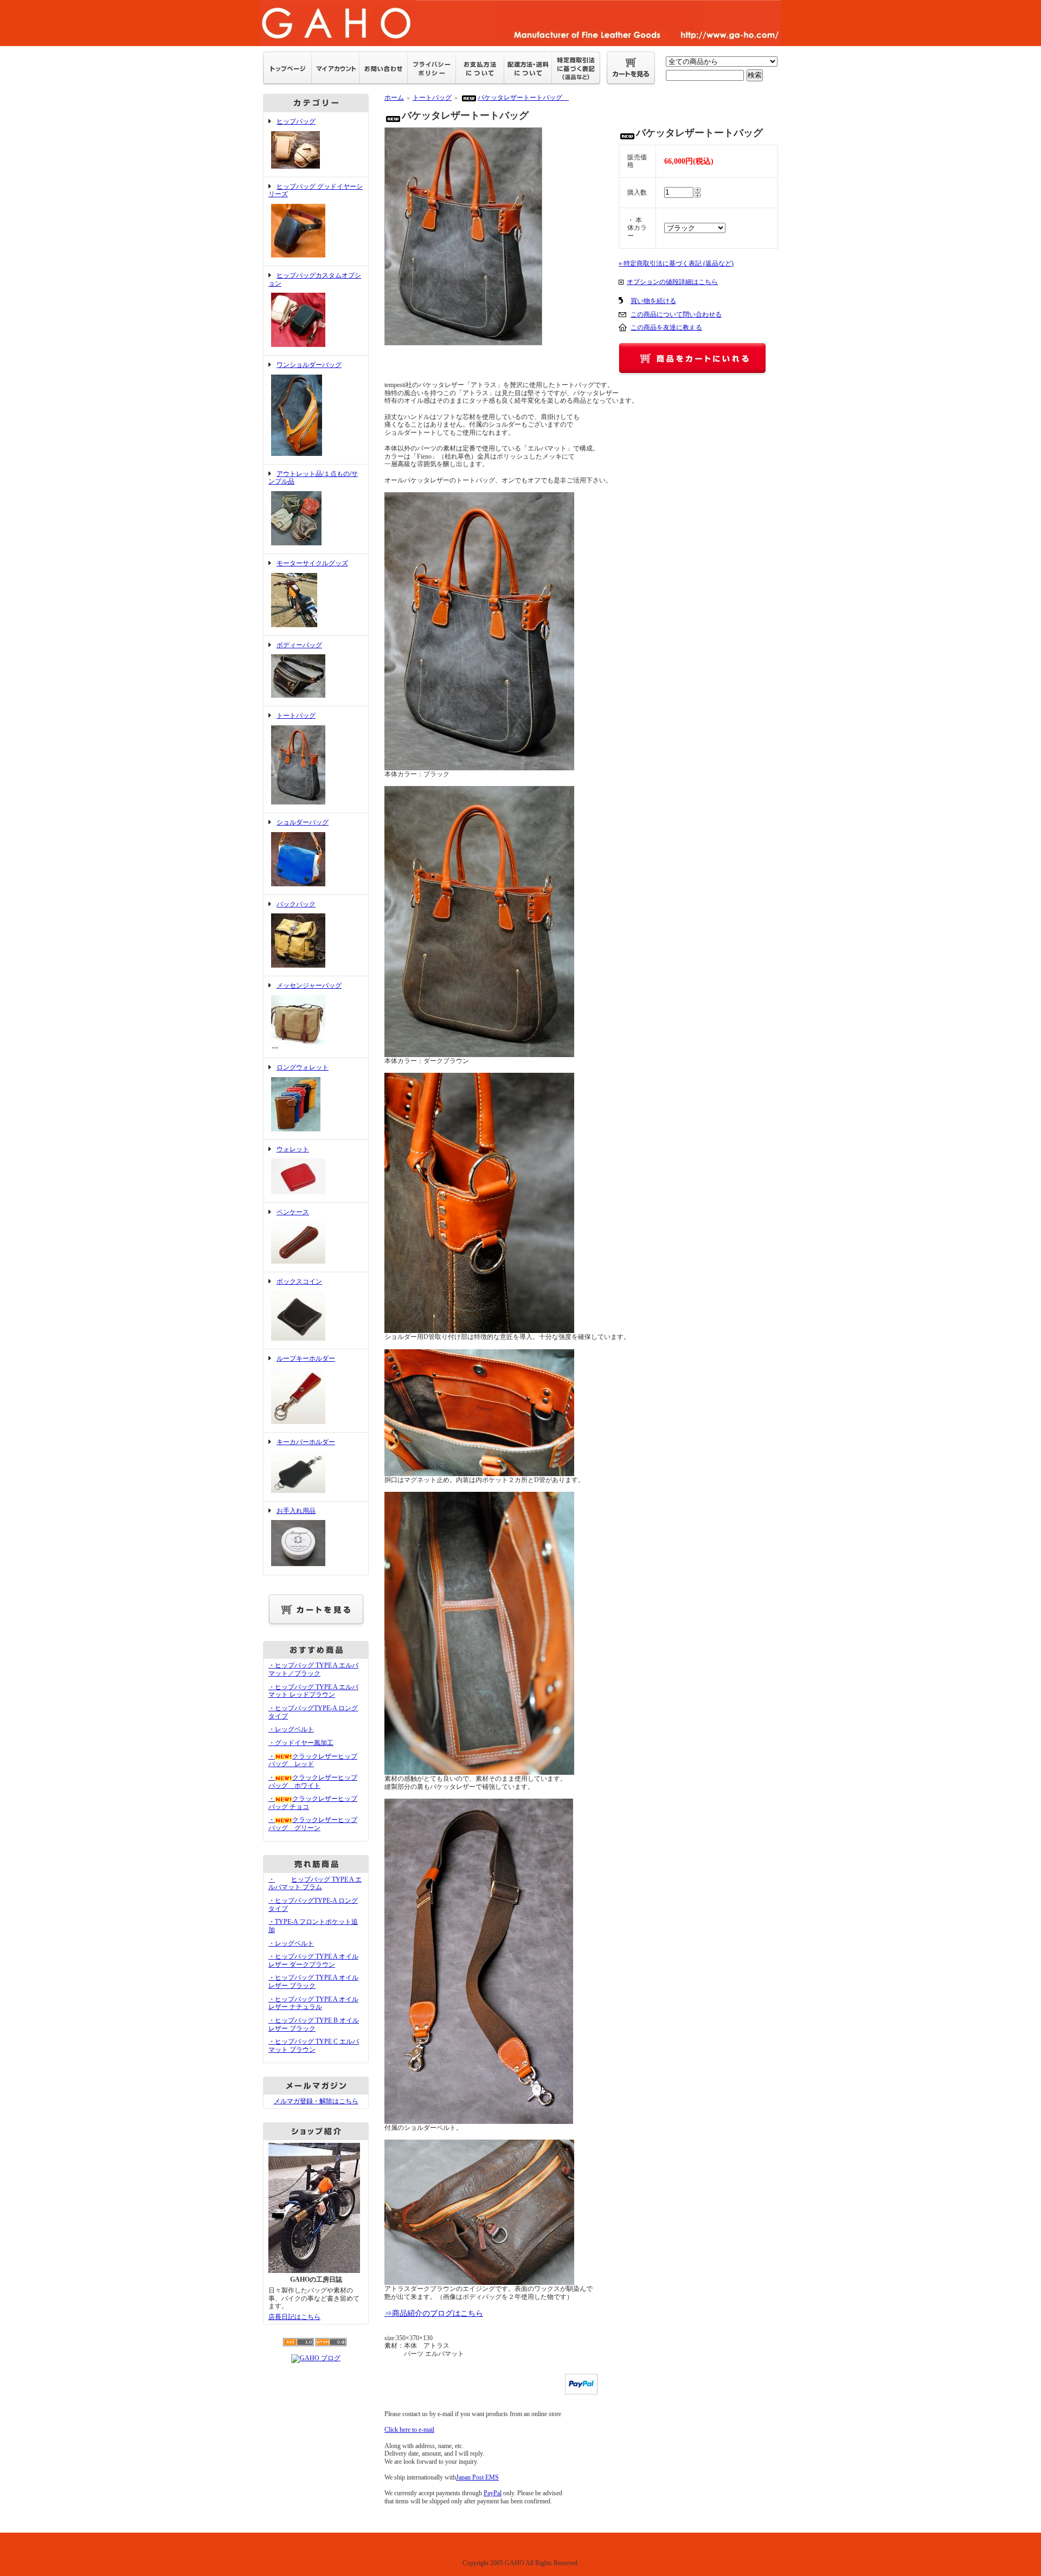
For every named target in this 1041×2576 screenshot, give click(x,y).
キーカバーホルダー (306, 1442)
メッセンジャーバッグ (309, 986)
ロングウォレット (303, 1067)
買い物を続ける (653, 301)
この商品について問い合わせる (676, 314)
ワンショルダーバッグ (309, 365)
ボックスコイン (299, 1281)
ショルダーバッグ (303, 822)
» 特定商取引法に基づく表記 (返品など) (676, 263)
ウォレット (293, 1149)
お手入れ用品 (296, 1511)
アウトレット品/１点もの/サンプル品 (313, 478)
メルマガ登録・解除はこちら (316, 2101)
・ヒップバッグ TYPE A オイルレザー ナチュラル (313, 2003)
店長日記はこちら (294, 2317)
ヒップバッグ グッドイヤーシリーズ (316, 191)
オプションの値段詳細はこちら (672, 282)
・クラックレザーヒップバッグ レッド (313, 1760)
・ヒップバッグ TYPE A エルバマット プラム (315, 1883)
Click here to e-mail (409, 2430)
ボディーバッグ (299, 645)
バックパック (296, 904)
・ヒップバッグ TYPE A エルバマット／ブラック (313, 1669)
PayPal (493, 2493)
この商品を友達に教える (666, 327)
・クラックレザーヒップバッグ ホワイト (313, 1782)
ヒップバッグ (296, 121)
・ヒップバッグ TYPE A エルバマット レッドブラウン (313, 1691)
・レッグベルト (291, 1729)
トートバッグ (296, 716)
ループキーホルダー (306, 1358)
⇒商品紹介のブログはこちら (434, 2313)
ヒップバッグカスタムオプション (315, 279)
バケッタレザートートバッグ (523, 98)
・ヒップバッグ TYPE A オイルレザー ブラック (313, 1982)
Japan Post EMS (477, 2477)
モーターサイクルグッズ (312, 563)
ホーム (394, 98)
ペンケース (293, 1212)
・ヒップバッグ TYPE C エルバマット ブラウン (314, 2046)
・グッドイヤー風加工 (301, 1743)
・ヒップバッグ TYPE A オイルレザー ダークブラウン (313, 1960)
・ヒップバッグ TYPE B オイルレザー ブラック (314, 2024)
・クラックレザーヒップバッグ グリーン (313, 1824)
